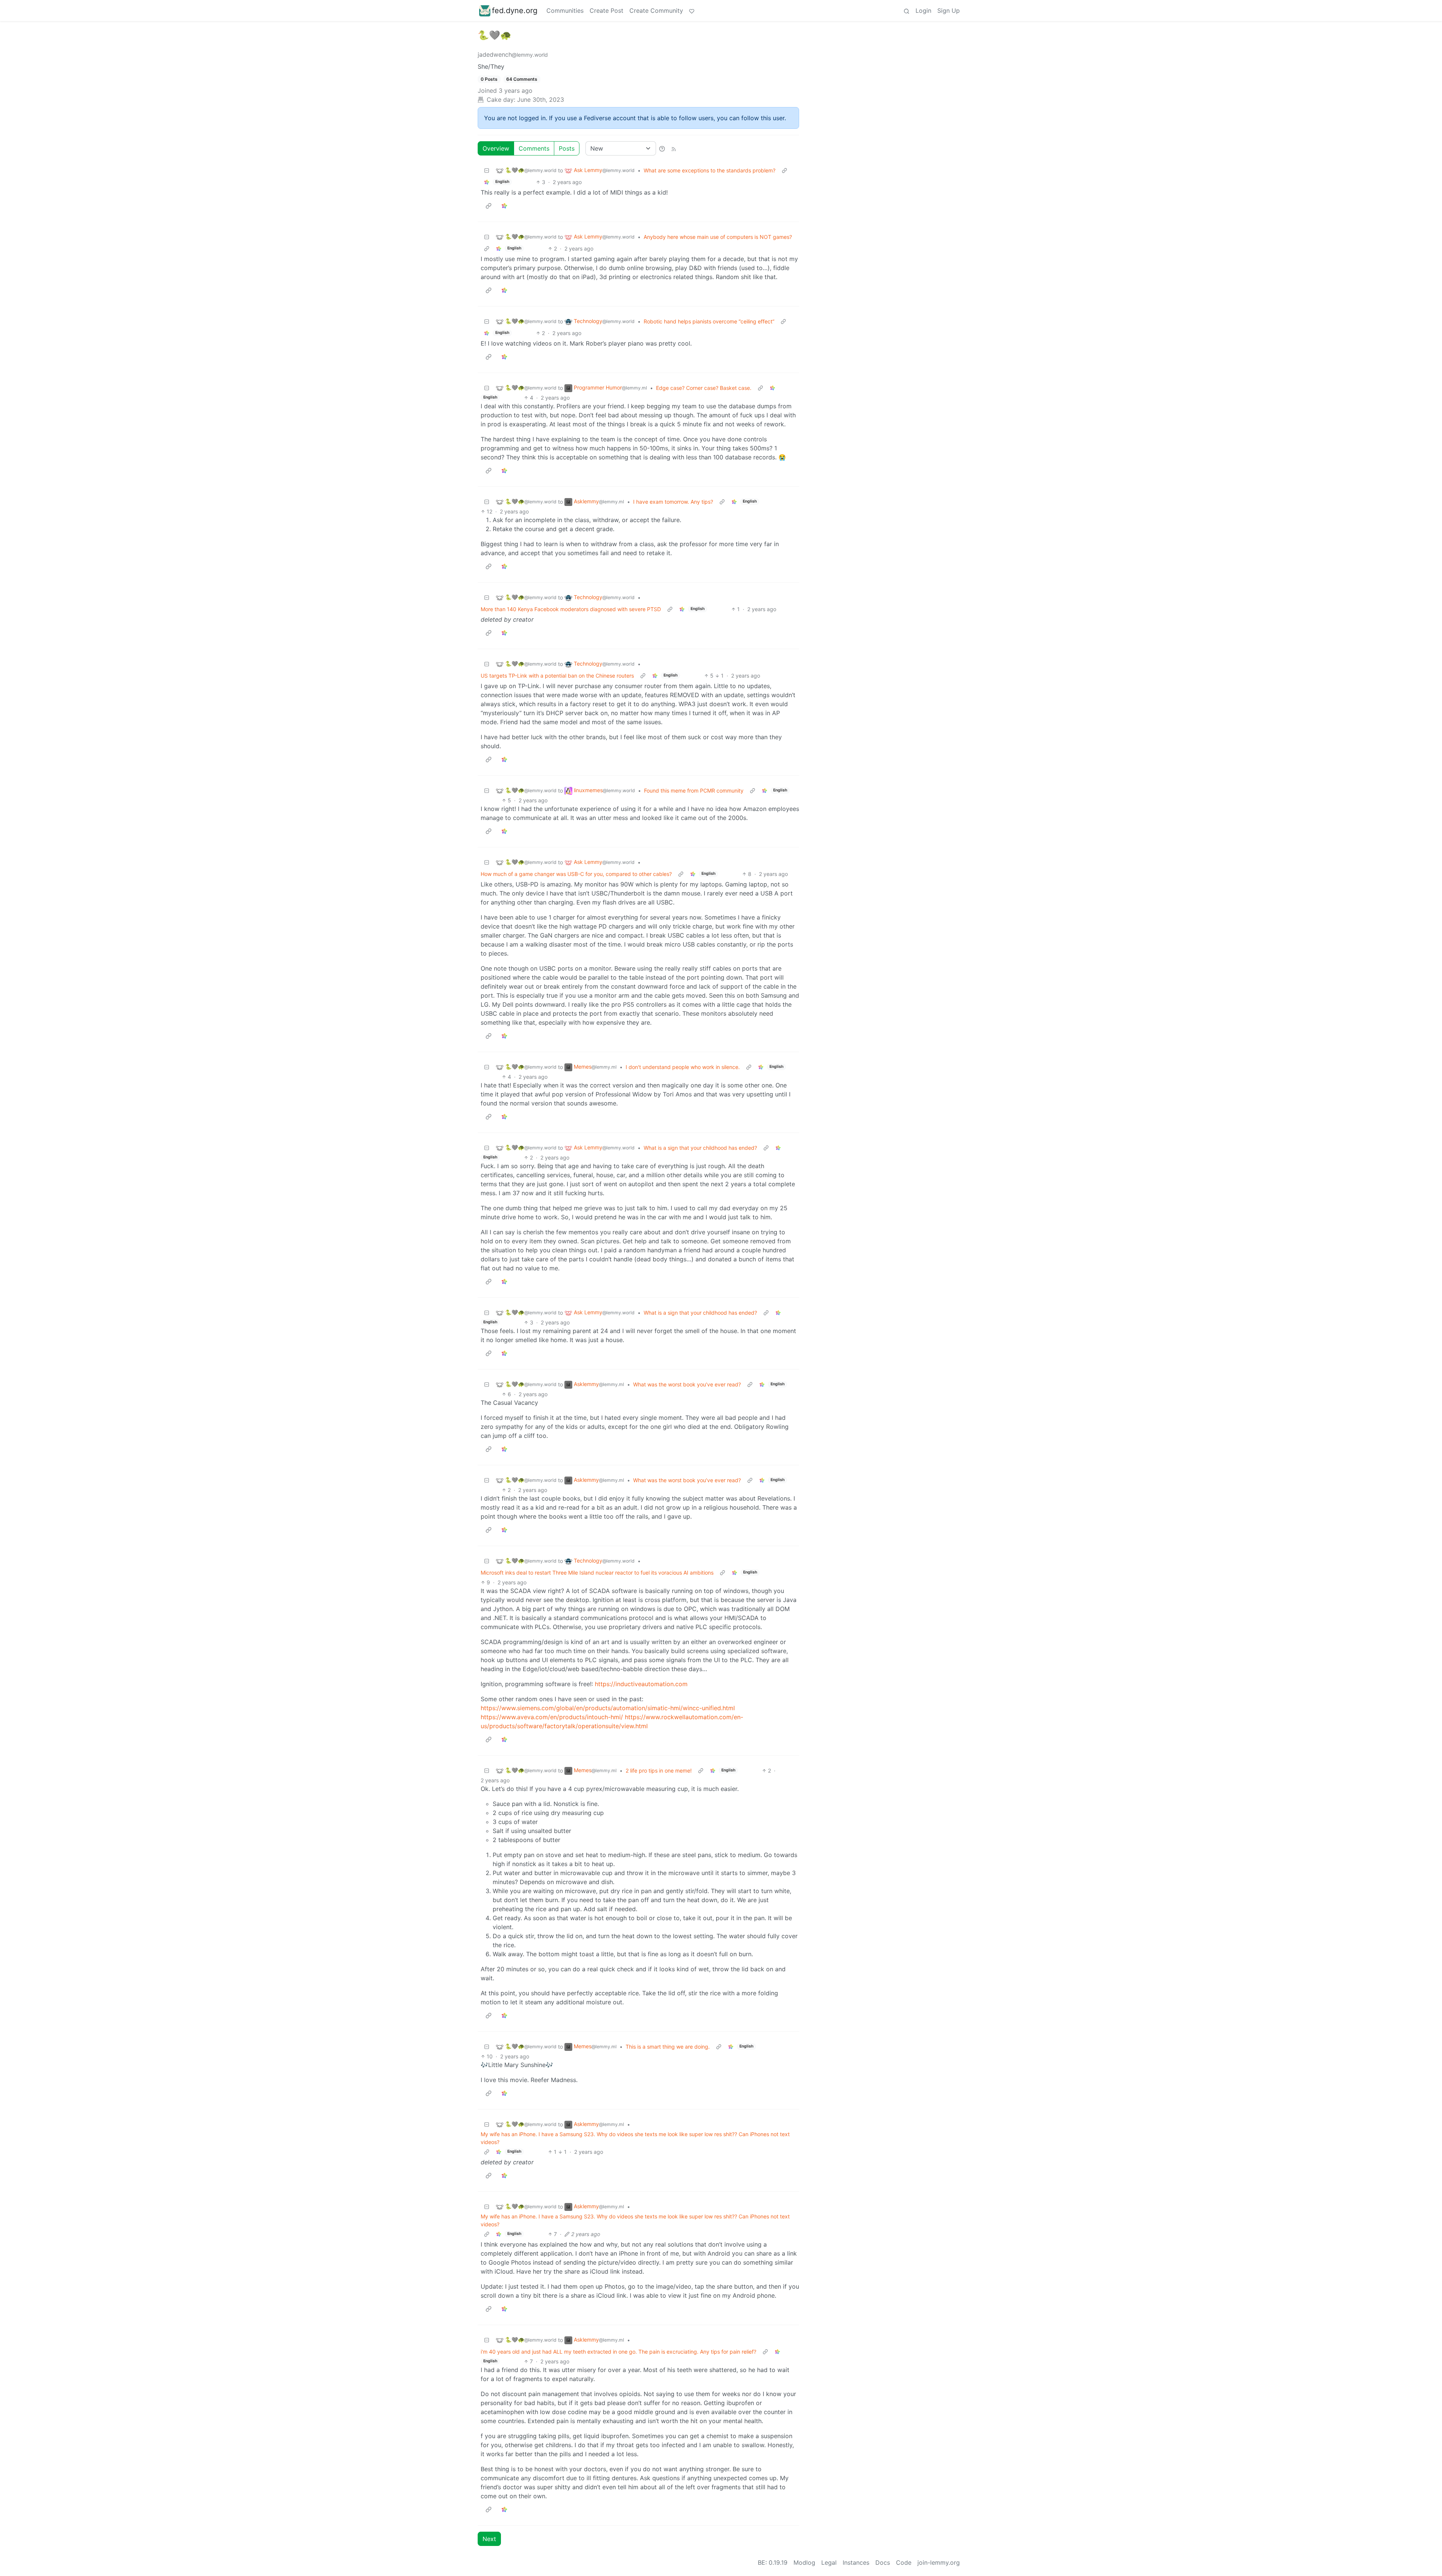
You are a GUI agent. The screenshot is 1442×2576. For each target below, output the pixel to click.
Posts (567, 148)
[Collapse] (487, 170)
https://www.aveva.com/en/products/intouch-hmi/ (552, 1717)
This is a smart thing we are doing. (668, 2047)
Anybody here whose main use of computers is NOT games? (718, 237)
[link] (487, 182)
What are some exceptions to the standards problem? (710, 170)
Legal (829, 2562)
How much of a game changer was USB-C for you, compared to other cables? (576, 874)
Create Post (606, 11)
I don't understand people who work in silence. (683, 1067)
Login (923, 11)
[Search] (907, 11)
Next (489, 2539)
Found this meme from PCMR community (694, 790)
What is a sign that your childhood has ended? (700, 1148)
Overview (496, 148)
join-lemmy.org (939, 2562)
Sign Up (949, 11)
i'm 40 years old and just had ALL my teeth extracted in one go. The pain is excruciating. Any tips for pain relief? (618, 2352)
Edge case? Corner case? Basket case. (704, 388)
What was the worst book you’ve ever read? (687, 1384)
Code (904, 2562)
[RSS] (674, 148)
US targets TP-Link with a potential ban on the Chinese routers (557, 676)
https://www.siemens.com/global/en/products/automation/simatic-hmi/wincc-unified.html (608, 1708)
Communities (565, 11)
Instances (856, 2562)
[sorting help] (662, 148)
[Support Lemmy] (692, 11)
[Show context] (784, 170)
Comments (534, 148)
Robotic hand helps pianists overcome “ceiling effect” (709, 321)
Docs (883, 2562)
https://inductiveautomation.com (641, 1684)
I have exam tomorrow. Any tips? (673, 502)
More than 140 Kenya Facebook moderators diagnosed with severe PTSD (571, 609)
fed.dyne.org (515, 11)
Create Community (656, 11)
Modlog (804, 2562)
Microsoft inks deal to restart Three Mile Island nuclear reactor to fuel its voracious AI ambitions (597, 1573)
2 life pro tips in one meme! (659, 1770)
